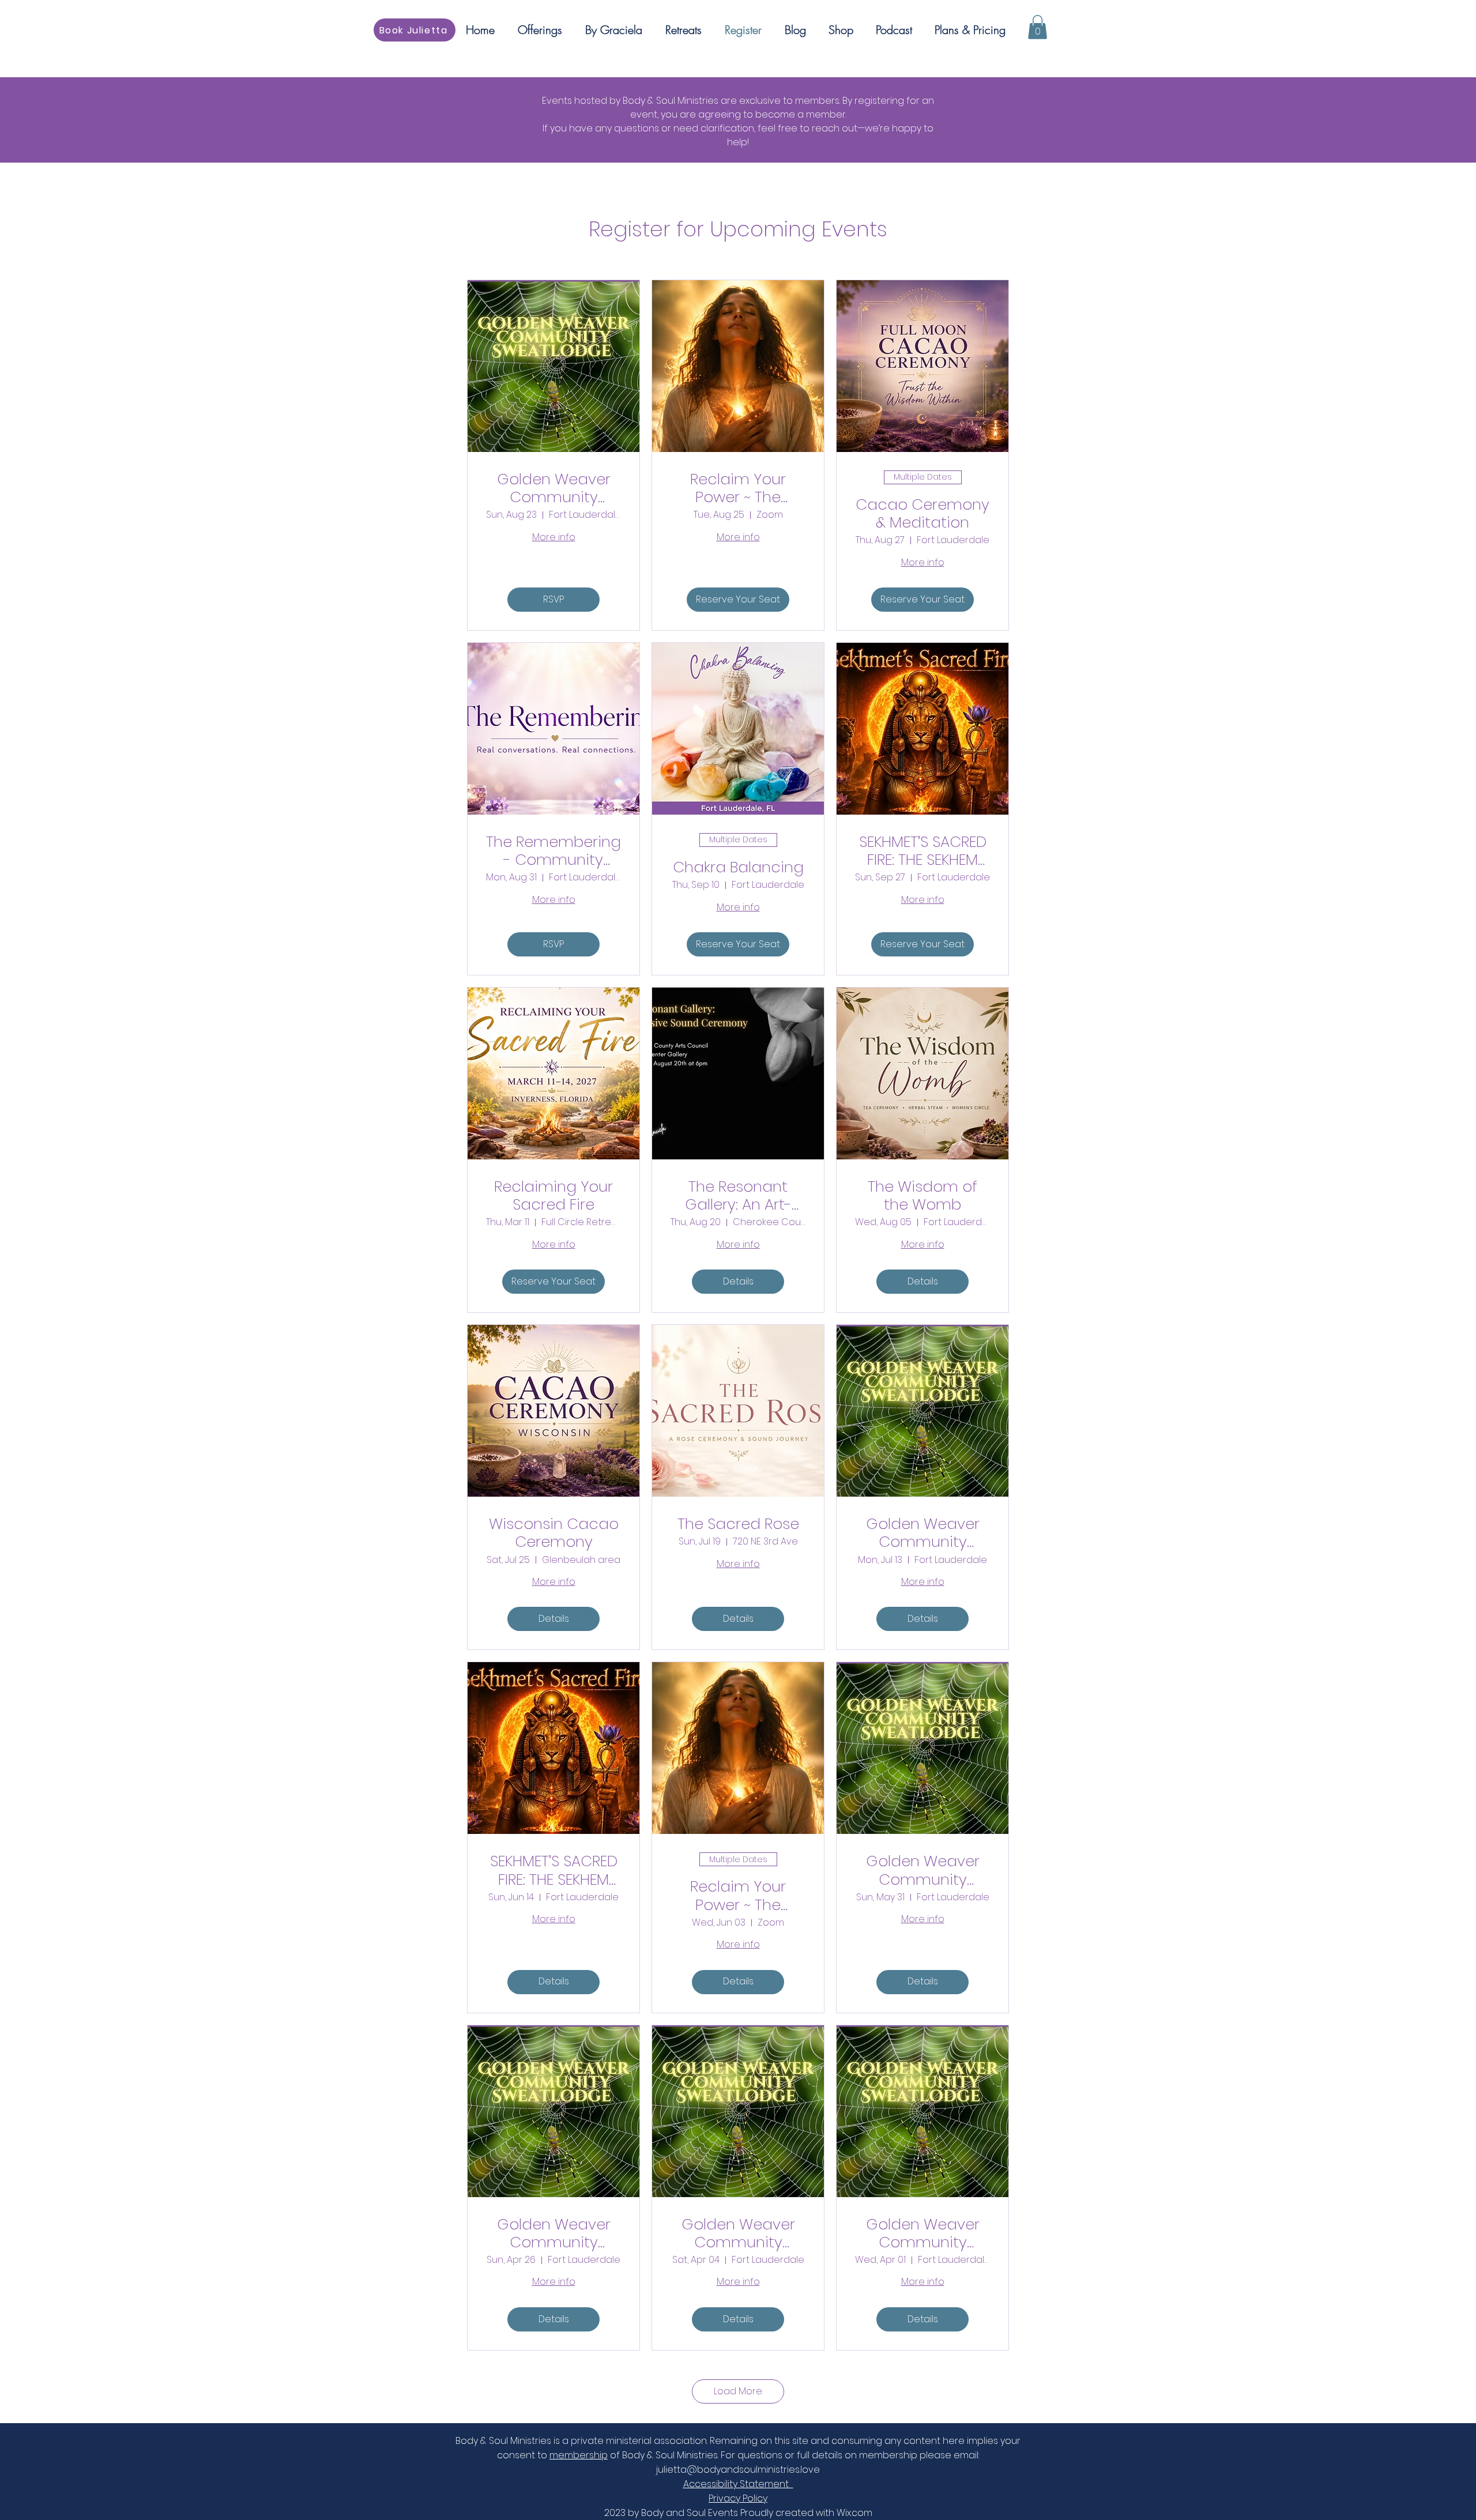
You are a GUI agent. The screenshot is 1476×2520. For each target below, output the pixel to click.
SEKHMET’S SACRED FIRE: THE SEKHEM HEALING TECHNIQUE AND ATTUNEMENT (923, 851)
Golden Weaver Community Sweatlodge (923, 1533)
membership (579, 2455)
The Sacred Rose (738, 1524)
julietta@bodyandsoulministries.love (738, 2470)
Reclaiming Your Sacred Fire (553, 1196)
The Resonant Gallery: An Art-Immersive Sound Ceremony (738, 1196)
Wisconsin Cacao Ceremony (554, 1533)
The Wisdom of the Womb (922, 1196)
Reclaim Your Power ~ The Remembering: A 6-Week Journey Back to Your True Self (738, 488)
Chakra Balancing (738, 867)
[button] (1038, 27)
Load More (738, 2391)
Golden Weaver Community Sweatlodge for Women (554, 488)
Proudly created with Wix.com (806, 2513)
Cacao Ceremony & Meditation (922, 514)
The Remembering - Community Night (553, 851)
